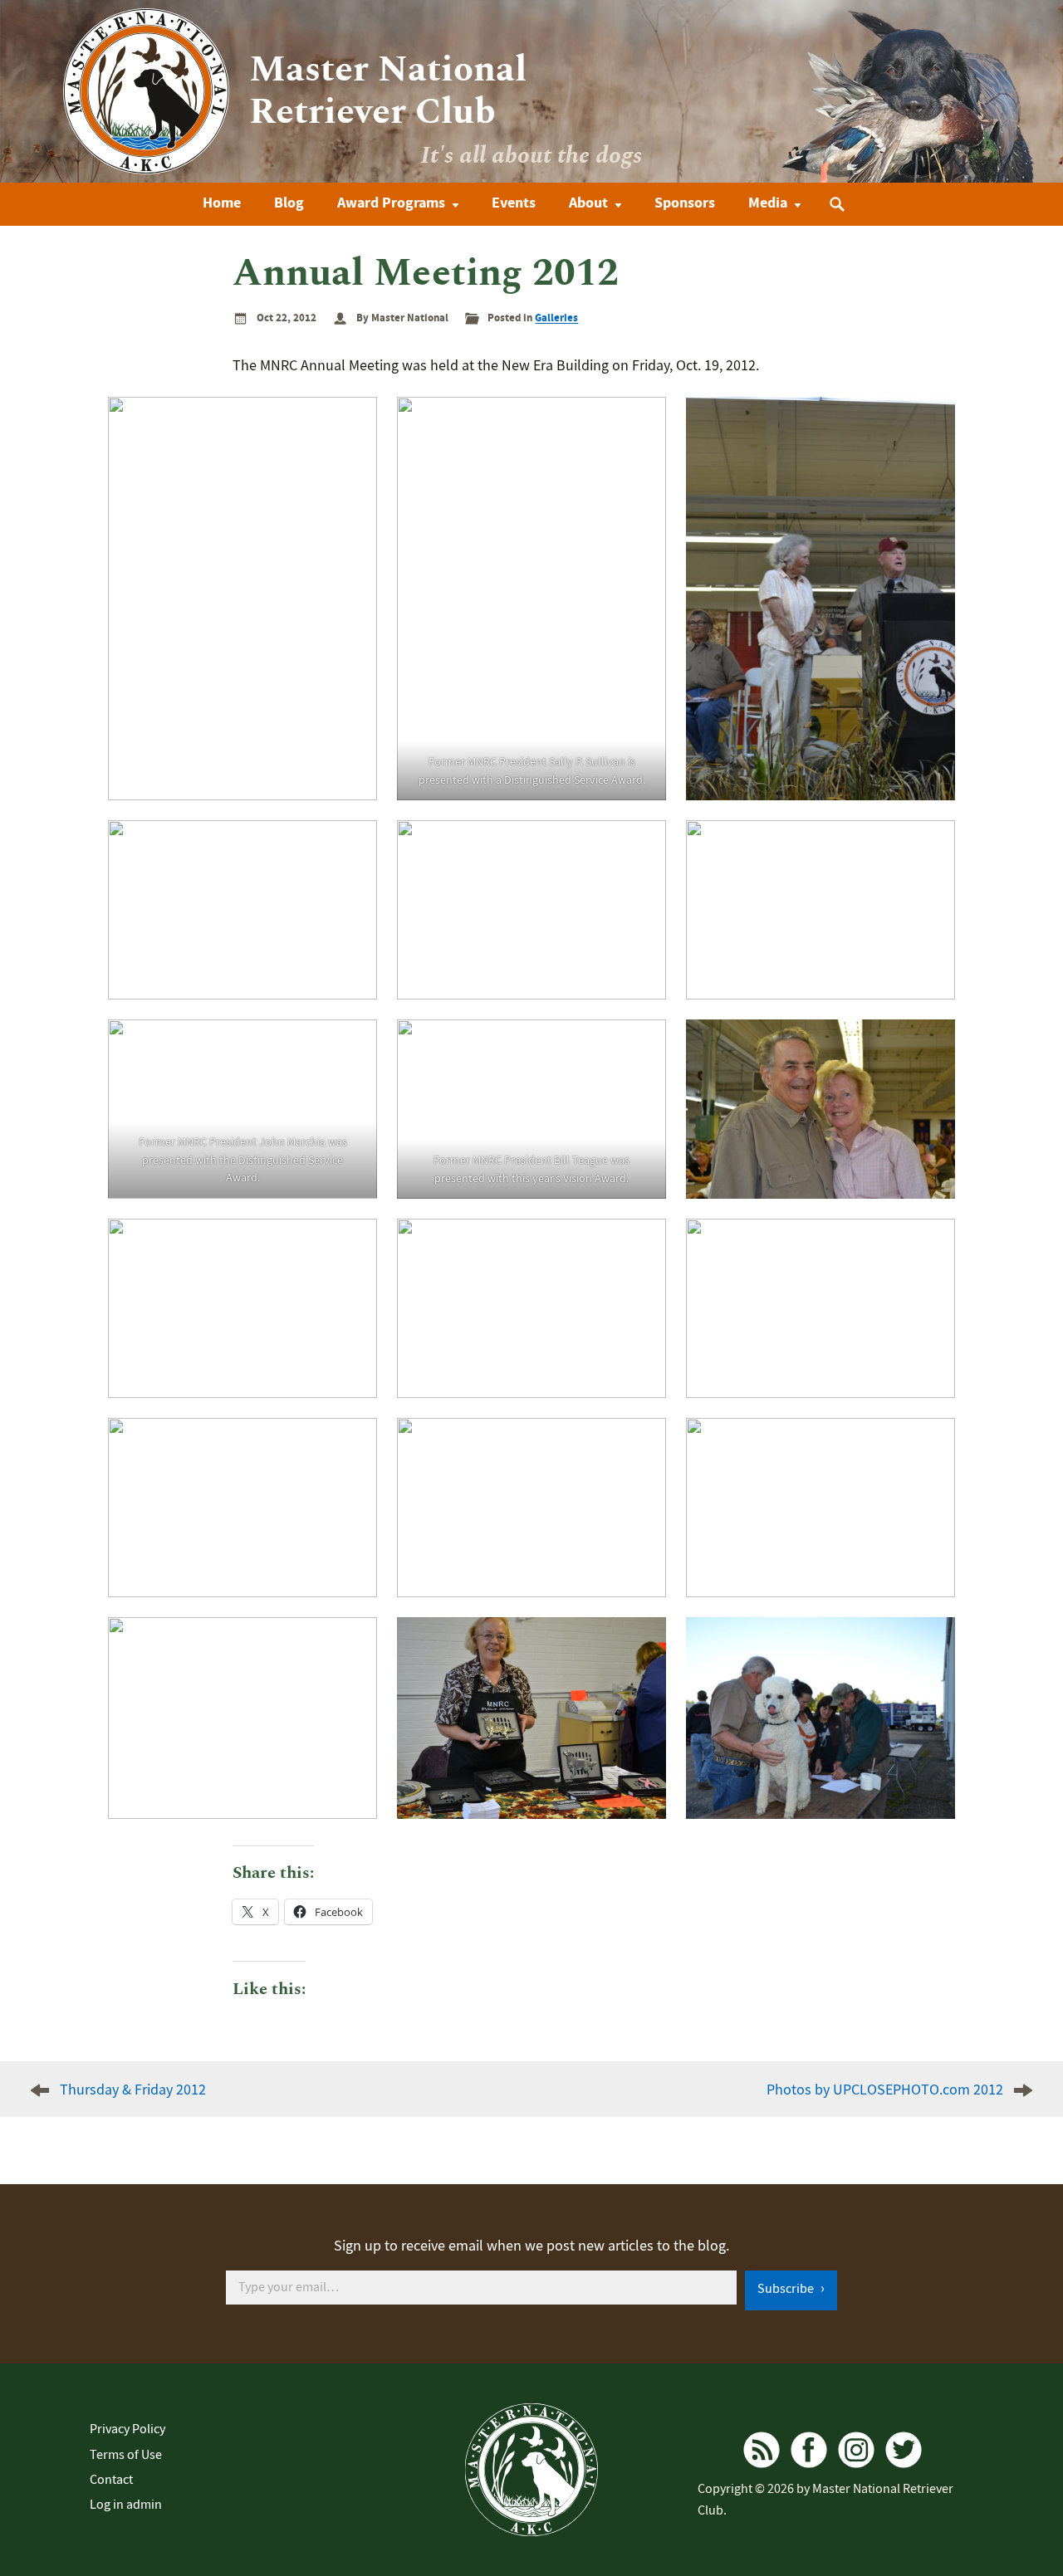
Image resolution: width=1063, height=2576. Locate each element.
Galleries (556, 318)
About (588, 203)
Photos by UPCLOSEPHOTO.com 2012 (885, 2090)
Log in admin (126, 2505)
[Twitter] (904, 2450)
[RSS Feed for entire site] (762, 2450)
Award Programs (391, 203)
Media (768, 203)
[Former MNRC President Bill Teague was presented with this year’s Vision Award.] (531, 1109)
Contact (111, 2480)
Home (222, 203)
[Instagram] (856, 2450)
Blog (289, 203)
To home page (531, 2470)
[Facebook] (809, 2450)
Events (514, 203)
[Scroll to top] (1024, 2514)
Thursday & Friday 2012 (133, 2090)
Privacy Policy (127, 2429)
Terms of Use (126, 2455)
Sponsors (685, 203)
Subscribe (787, 2289)
